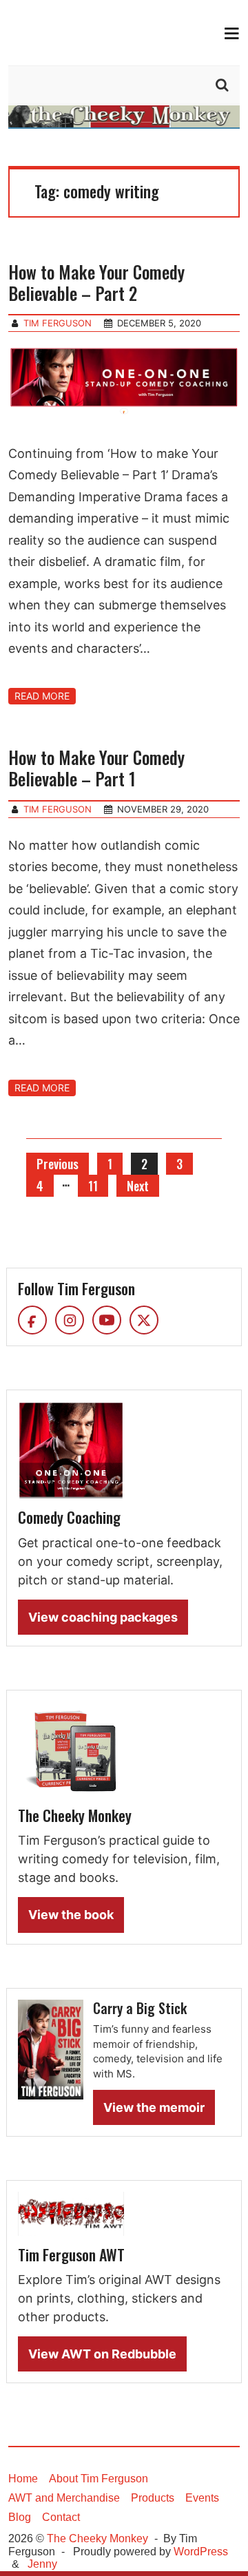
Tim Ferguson (58, 323)
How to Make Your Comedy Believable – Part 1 (96, 768)
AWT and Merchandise (64, 2498)
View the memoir (154, 2107)
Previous (58, 1164)
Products (153, 2498)
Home (23, 2479)
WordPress (201, 2552)
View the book (71, 1915)
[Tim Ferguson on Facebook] (32, 1320)
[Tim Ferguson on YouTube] (107, 1320)
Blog (20, 2517)
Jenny (42, 2564)
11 (93, 1186)
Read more (42, 696)
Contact (61, 2517)
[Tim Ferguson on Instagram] (70, 1320)
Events (202, 2498)
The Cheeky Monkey (97, 2538)
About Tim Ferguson (99, 2479)
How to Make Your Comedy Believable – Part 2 (96, 282)
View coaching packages (103, 1617)
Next (138, 1186)
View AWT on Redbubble (102, 2354)
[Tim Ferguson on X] (144, 1320)
